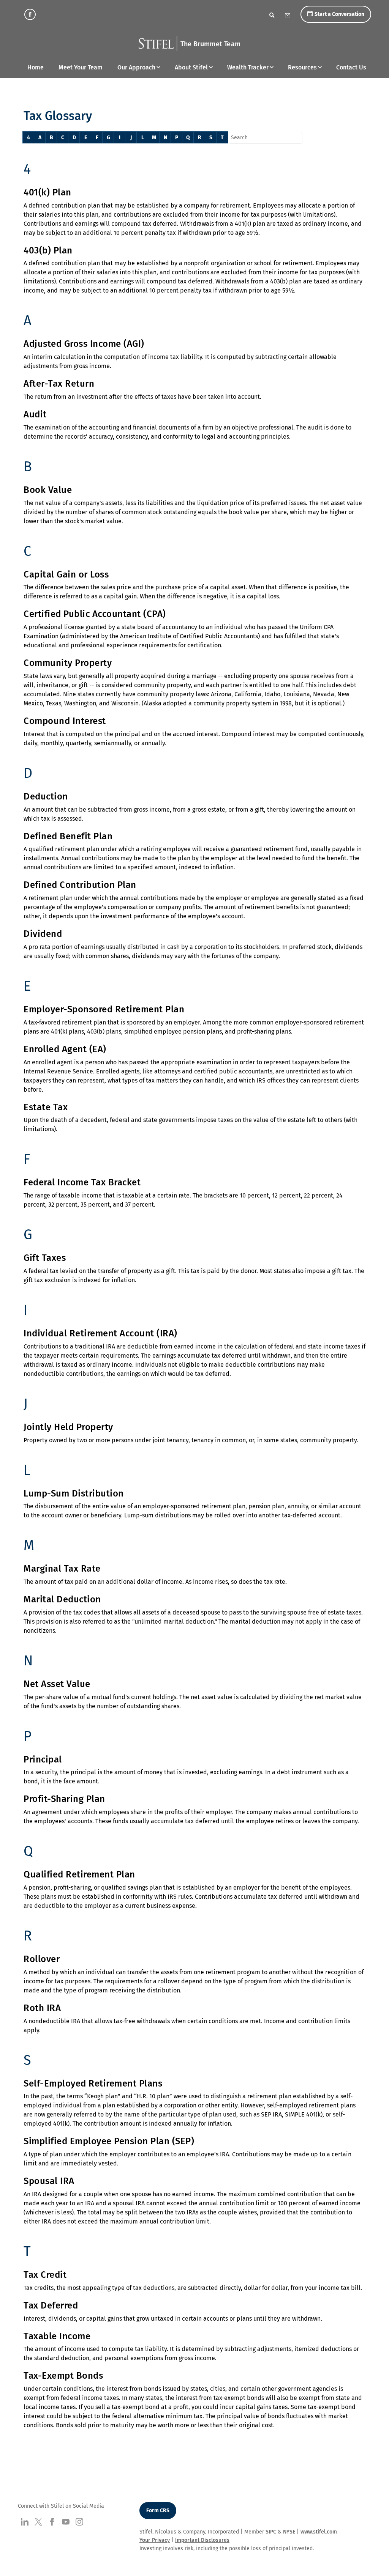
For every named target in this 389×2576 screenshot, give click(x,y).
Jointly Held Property (68, 1427)
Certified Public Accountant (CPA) (95, 614)
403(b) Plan (48, 250)
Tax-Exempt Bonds (63, 2376)
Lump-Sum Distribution (74, 1493)
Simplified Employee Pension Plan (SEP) (109, 2141)
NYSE (289, 2532)
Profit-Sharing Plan (64, 1799)
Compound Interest (65, 721)
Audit (35, 414)
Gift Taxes (45, 1258)
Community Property (68, 663)
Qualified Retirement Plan (79, 1874)
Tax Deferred (51, 2305)
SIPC (271, 2532)
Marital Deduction (62, 1599)
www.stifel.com (319, 2532)
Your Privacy (155, 2540)
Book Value (48, 490)
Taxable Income (57, 2336)
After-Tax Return (59, 384)
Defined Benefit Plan (68, 836)
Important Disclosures (202, 2540)
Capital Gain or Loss (66, 574)
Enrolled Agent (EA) (65, 1049)
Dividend (43, 934)
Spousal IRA (49, 2181)
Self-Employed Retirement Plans (93, 2083)
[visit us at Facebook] (30, 14)
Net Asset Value (57, 1684)
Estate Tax (46, 1107)
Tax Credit (45, 2275)
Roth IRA (42, 2008)
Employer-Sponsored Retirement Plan (104, 1009)
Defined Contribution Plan (80, 885)
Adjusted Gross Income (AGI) (84, 344)
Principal (43, 1759)
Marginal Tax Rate (62, 1569)
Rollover (42, 1959)
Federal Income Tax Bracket (82, 1182)
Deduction (46, 796)
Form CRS (158, 2511)
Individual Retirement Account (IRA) (100, 1333)
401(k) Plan (47, 192)
